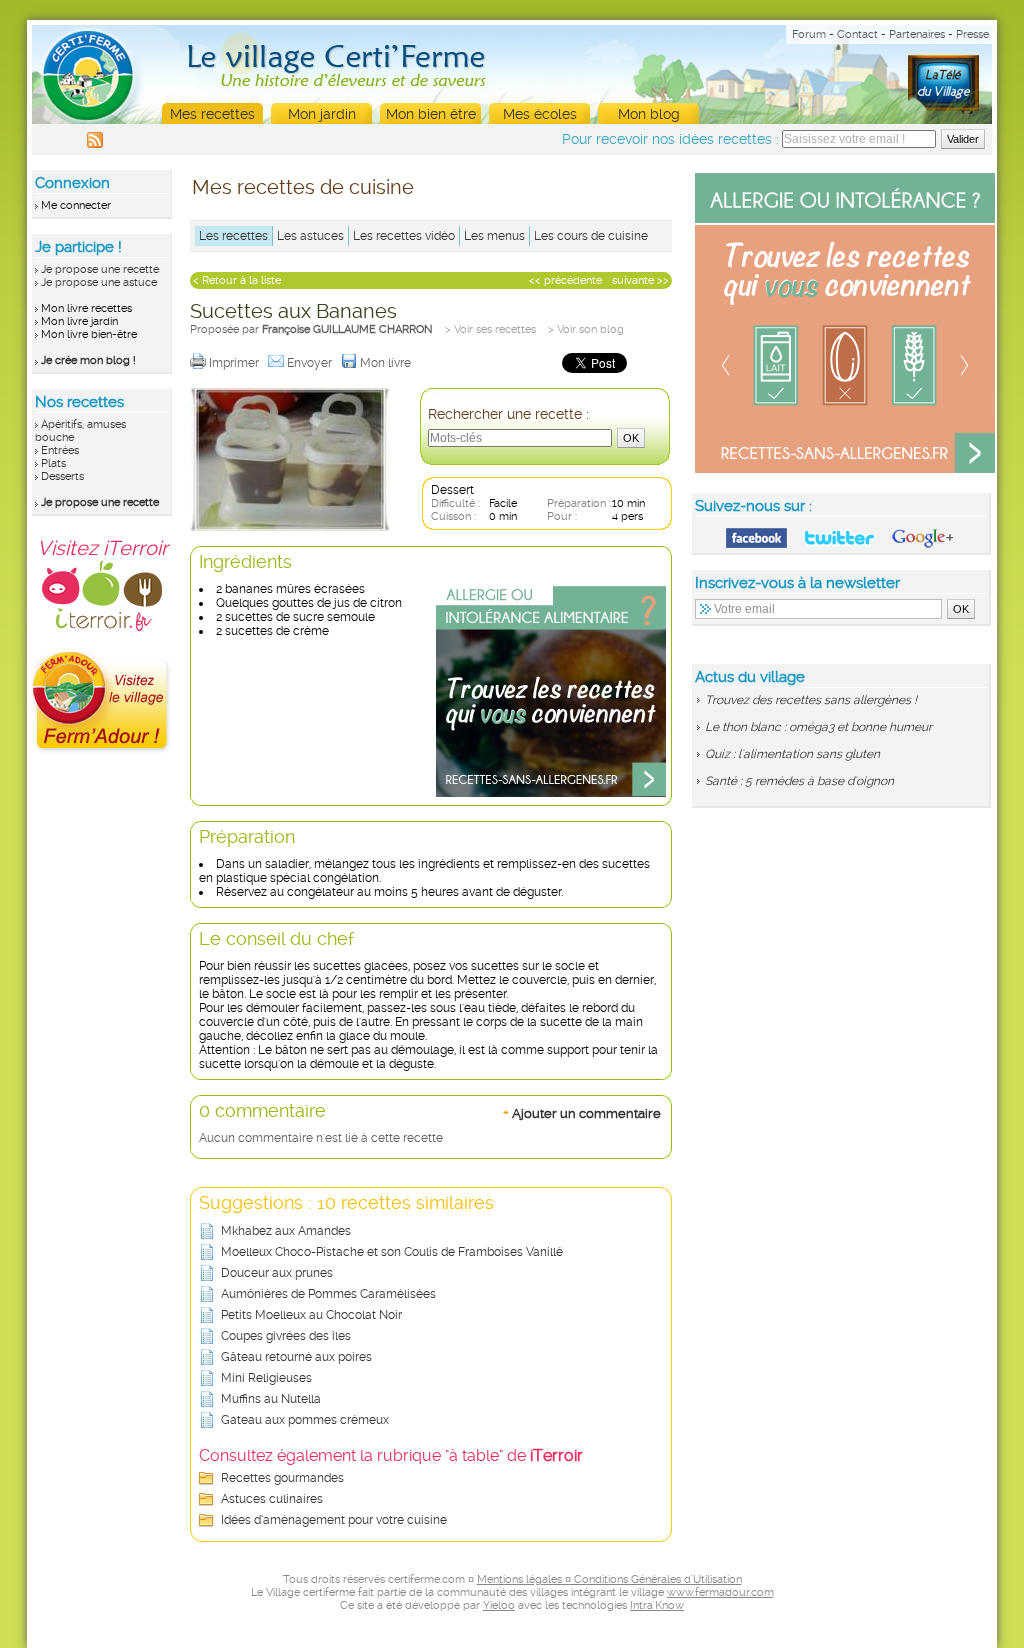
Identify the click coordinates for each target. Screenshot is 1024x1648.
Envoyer (311, 363)
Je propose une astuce (99, 282)
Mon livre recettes (86, 308)
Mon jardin (322, 114)
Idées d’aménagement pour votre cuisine (334, 1520)
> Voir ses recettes (490, 329)
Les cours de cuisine (591, 236)
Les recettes (233, 236)
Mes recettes (212, 114)
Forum (809, 34)
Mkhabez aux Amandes (286, 1231)
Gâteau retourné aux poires (296, 1357)
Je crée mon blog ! (88, 360)
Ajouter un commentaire (582, 1113)
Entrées (60, 450)
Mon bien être (431, 114)
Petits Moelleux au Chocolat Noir (311, 1315)
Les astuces (310, 236)
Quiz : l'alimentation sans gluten (792, 754)
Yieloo (499, 1605)
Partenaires (917, 34)
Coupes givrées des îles (286, 1336)
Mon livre (387, 363)
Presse (972, 34)
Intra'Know (657, 1605)
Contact (857, 34)
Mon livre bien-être (89, 334)
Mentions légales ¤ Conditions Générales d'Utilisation (609, 1579)
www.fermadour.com (720, 1592)
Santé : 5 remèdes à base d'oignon (799, 781)
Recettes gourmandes (282, 1478)
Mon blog (649, 114)
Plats (53, 463)
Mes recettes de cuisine (303, 187)
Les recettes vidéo (404, 236)
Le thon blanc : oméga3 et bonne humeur (818, 727)
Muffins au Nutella (271, 1399)
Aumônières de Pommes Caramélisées (328, 1294)
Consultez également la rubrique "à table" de (391, 1455)
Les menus (494, 236)
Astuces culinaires (272, 1499)
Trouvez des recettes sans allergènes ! (811, 700)
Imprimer (235, 363)
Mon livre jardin (79, 321)
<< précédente (565, 280)
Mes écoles (540, 114)
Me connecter (76, 205)
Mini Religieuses (266, 1378)
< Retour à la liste (237, 280)
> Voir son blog (586, 329)
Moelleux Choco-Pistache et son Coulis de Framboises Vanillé (392, 1252)
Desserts (62, 476)
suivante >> (640, 280)
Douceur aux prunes (277, 1273)
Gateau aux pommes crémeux (305, 1420)
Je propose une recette (100, 269)
